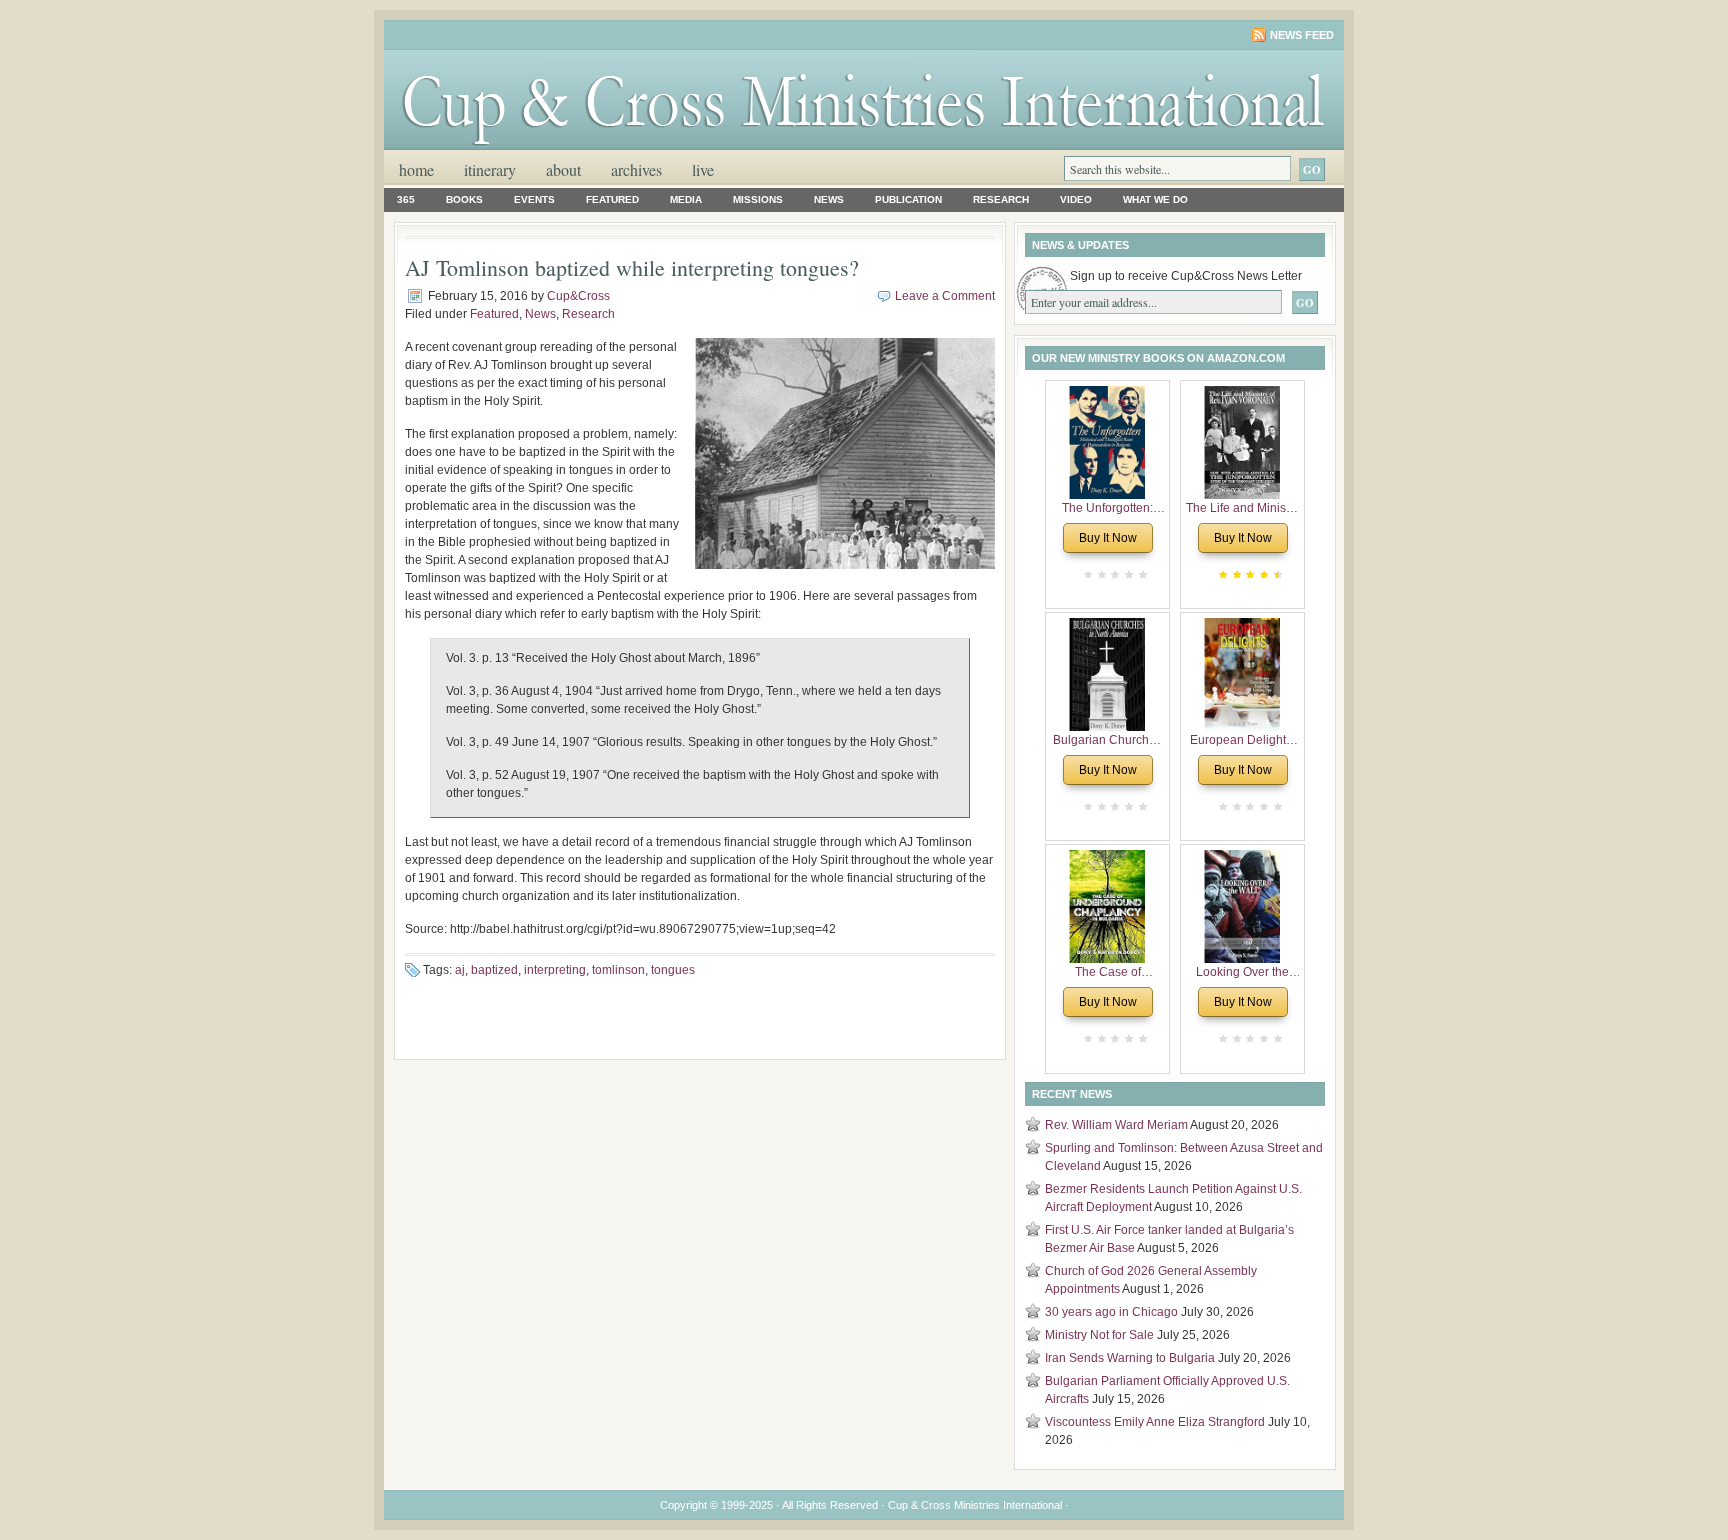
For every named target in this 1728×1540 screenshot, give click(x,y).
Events (534, 199)
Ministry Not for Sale (1099, 1335)
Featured (612, 199)
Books (464, 199)
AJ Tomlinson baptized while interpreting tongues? (632, 267)
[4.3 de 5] (1276, 574)
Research (1001, 199)
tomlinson (618, 970)
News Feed (1302, 35)
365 (406, 199)
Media (686, 199)
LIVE (703, 169)
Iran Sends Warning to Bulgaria (1130, 1358)
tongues (673, 970)
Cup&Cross (578, 296)
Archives (636, 169)
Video (1076, 199)
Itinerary (490, 169)
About (563, 169)
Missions (758, 199)
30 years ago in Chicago (1111, 1312)
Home (416, 169)
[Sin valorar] (1141, 574)
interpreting (555, 970)
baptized (494, 970)
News (829, 199)
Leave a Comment (945, 296)
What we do (1155, 199)
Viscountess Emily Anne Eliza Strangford (1155, 1422)
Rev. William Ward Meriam (1116, 1125)
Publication (908, 199)
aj (460, 970)
